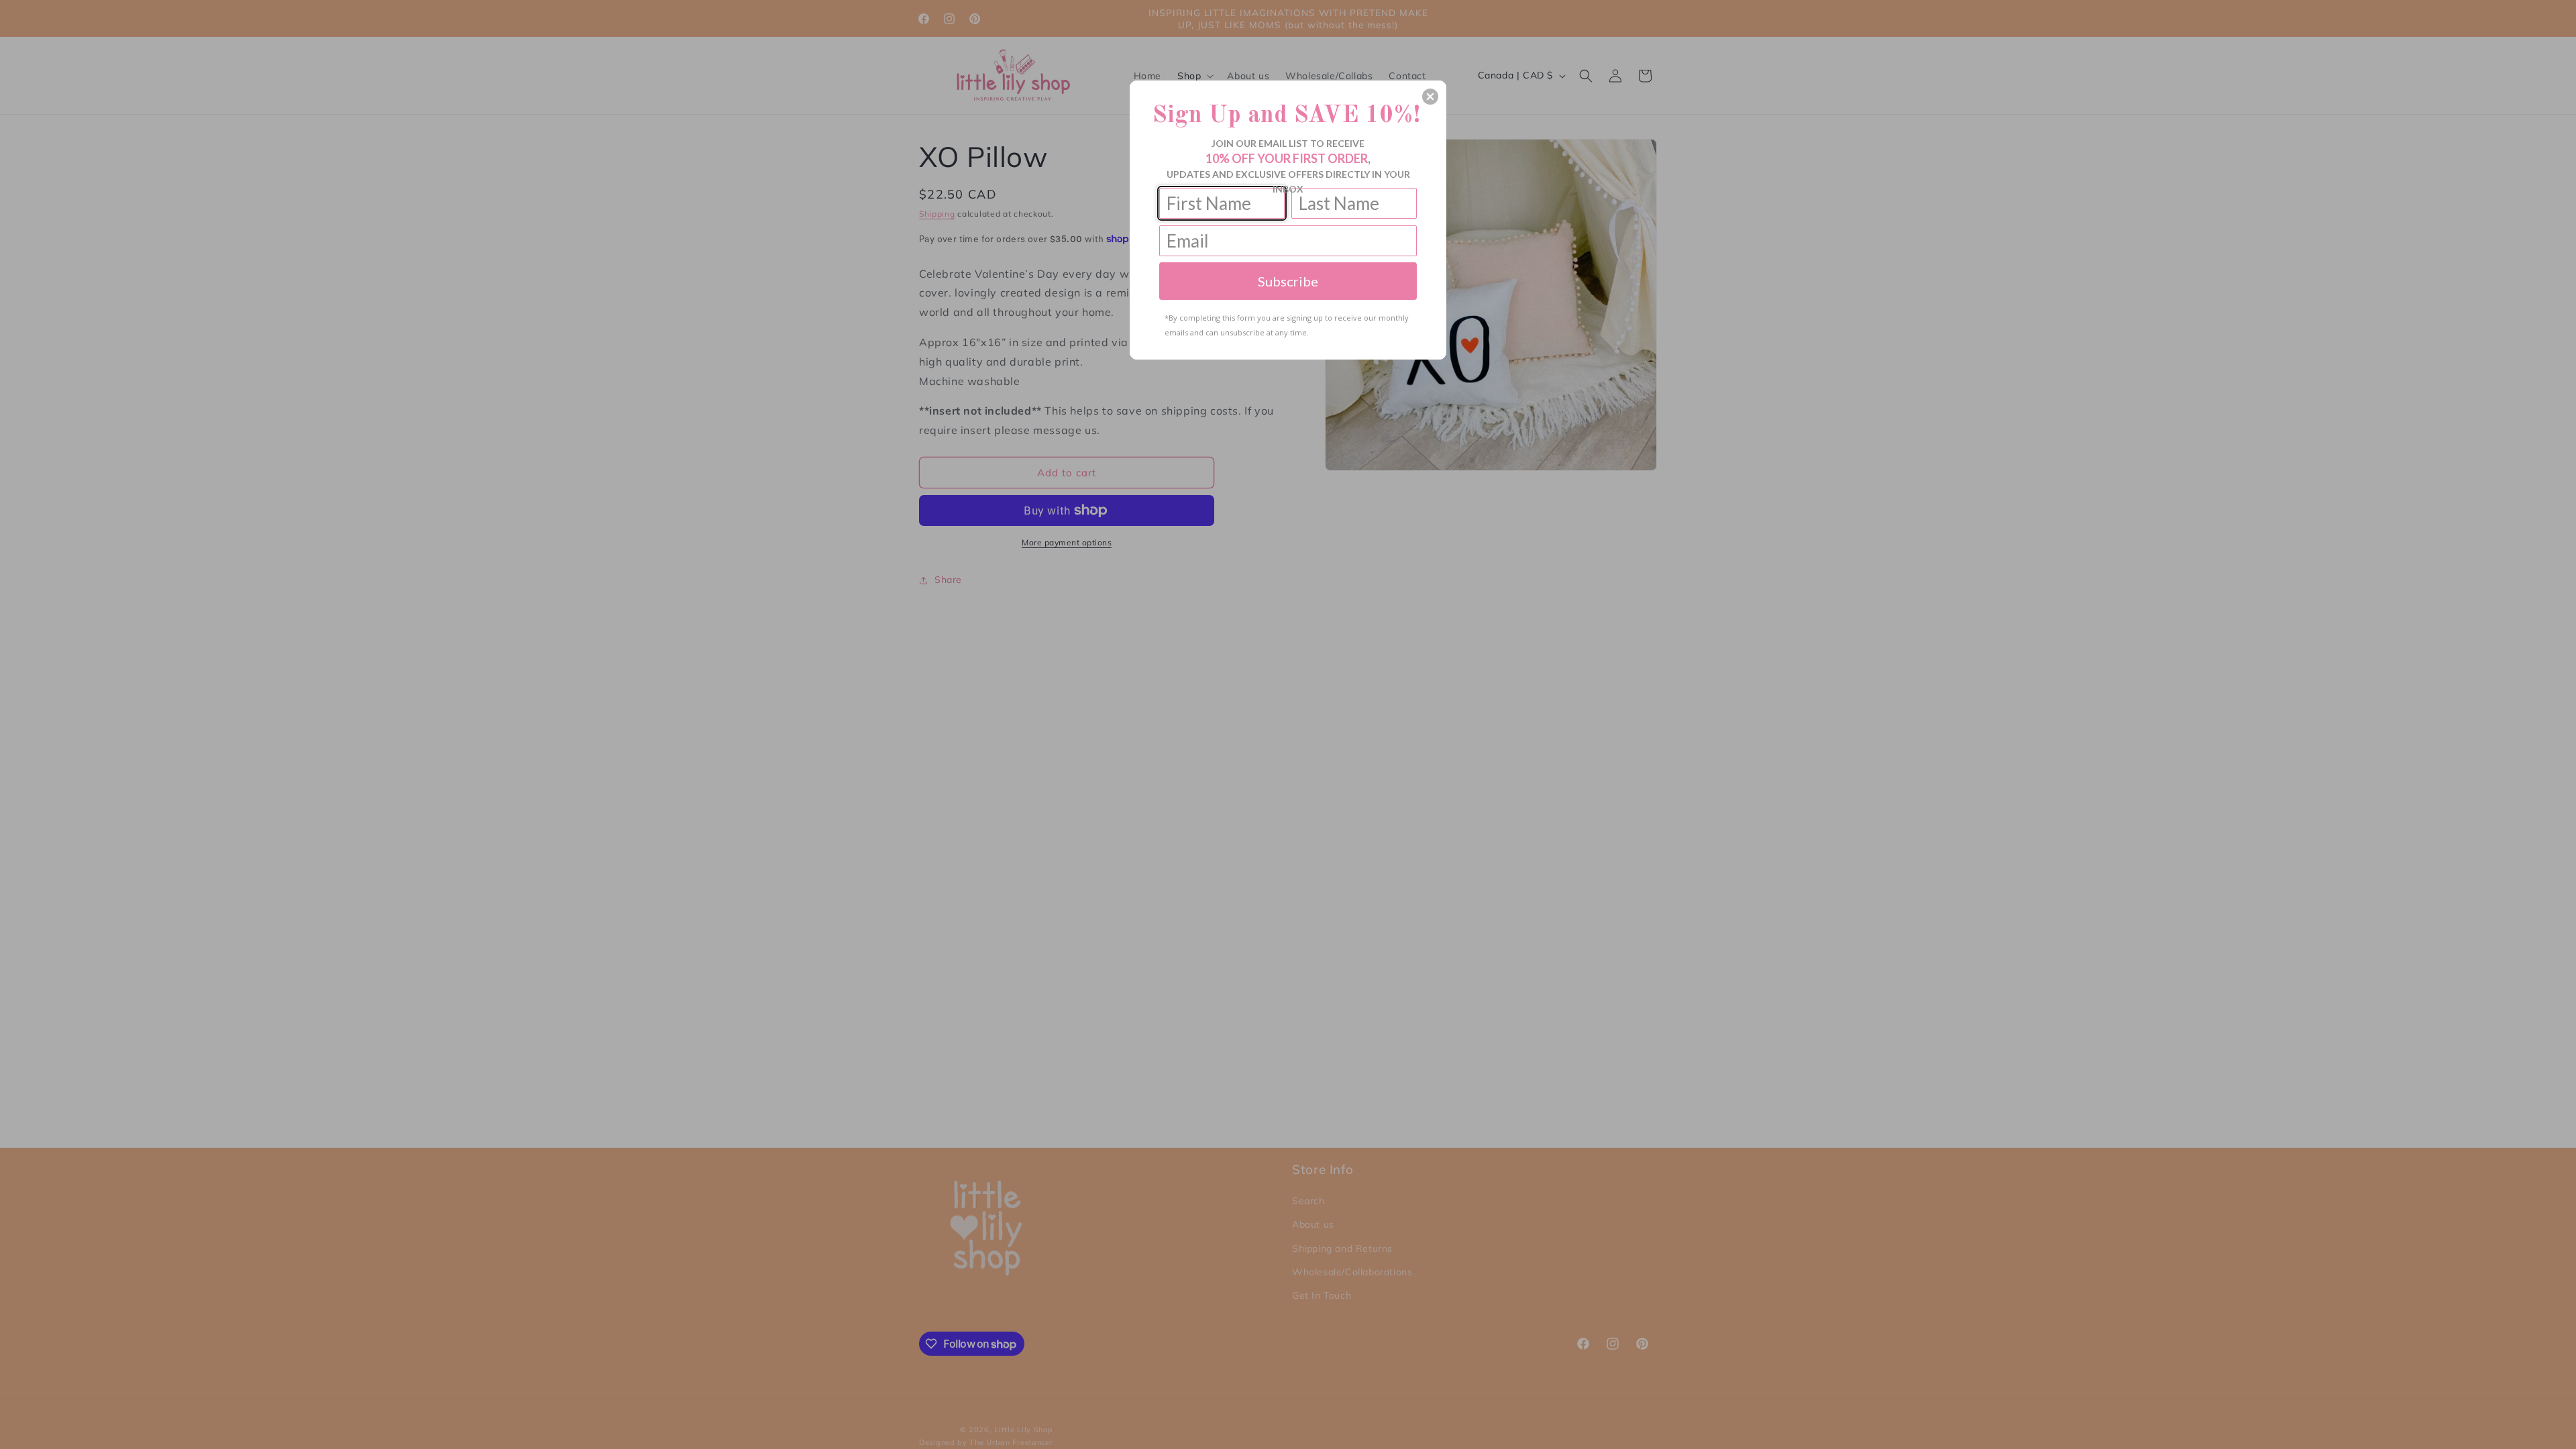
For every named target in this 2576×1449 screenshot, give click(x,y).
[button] (1430, 97)
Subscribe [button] (1288, 281)
